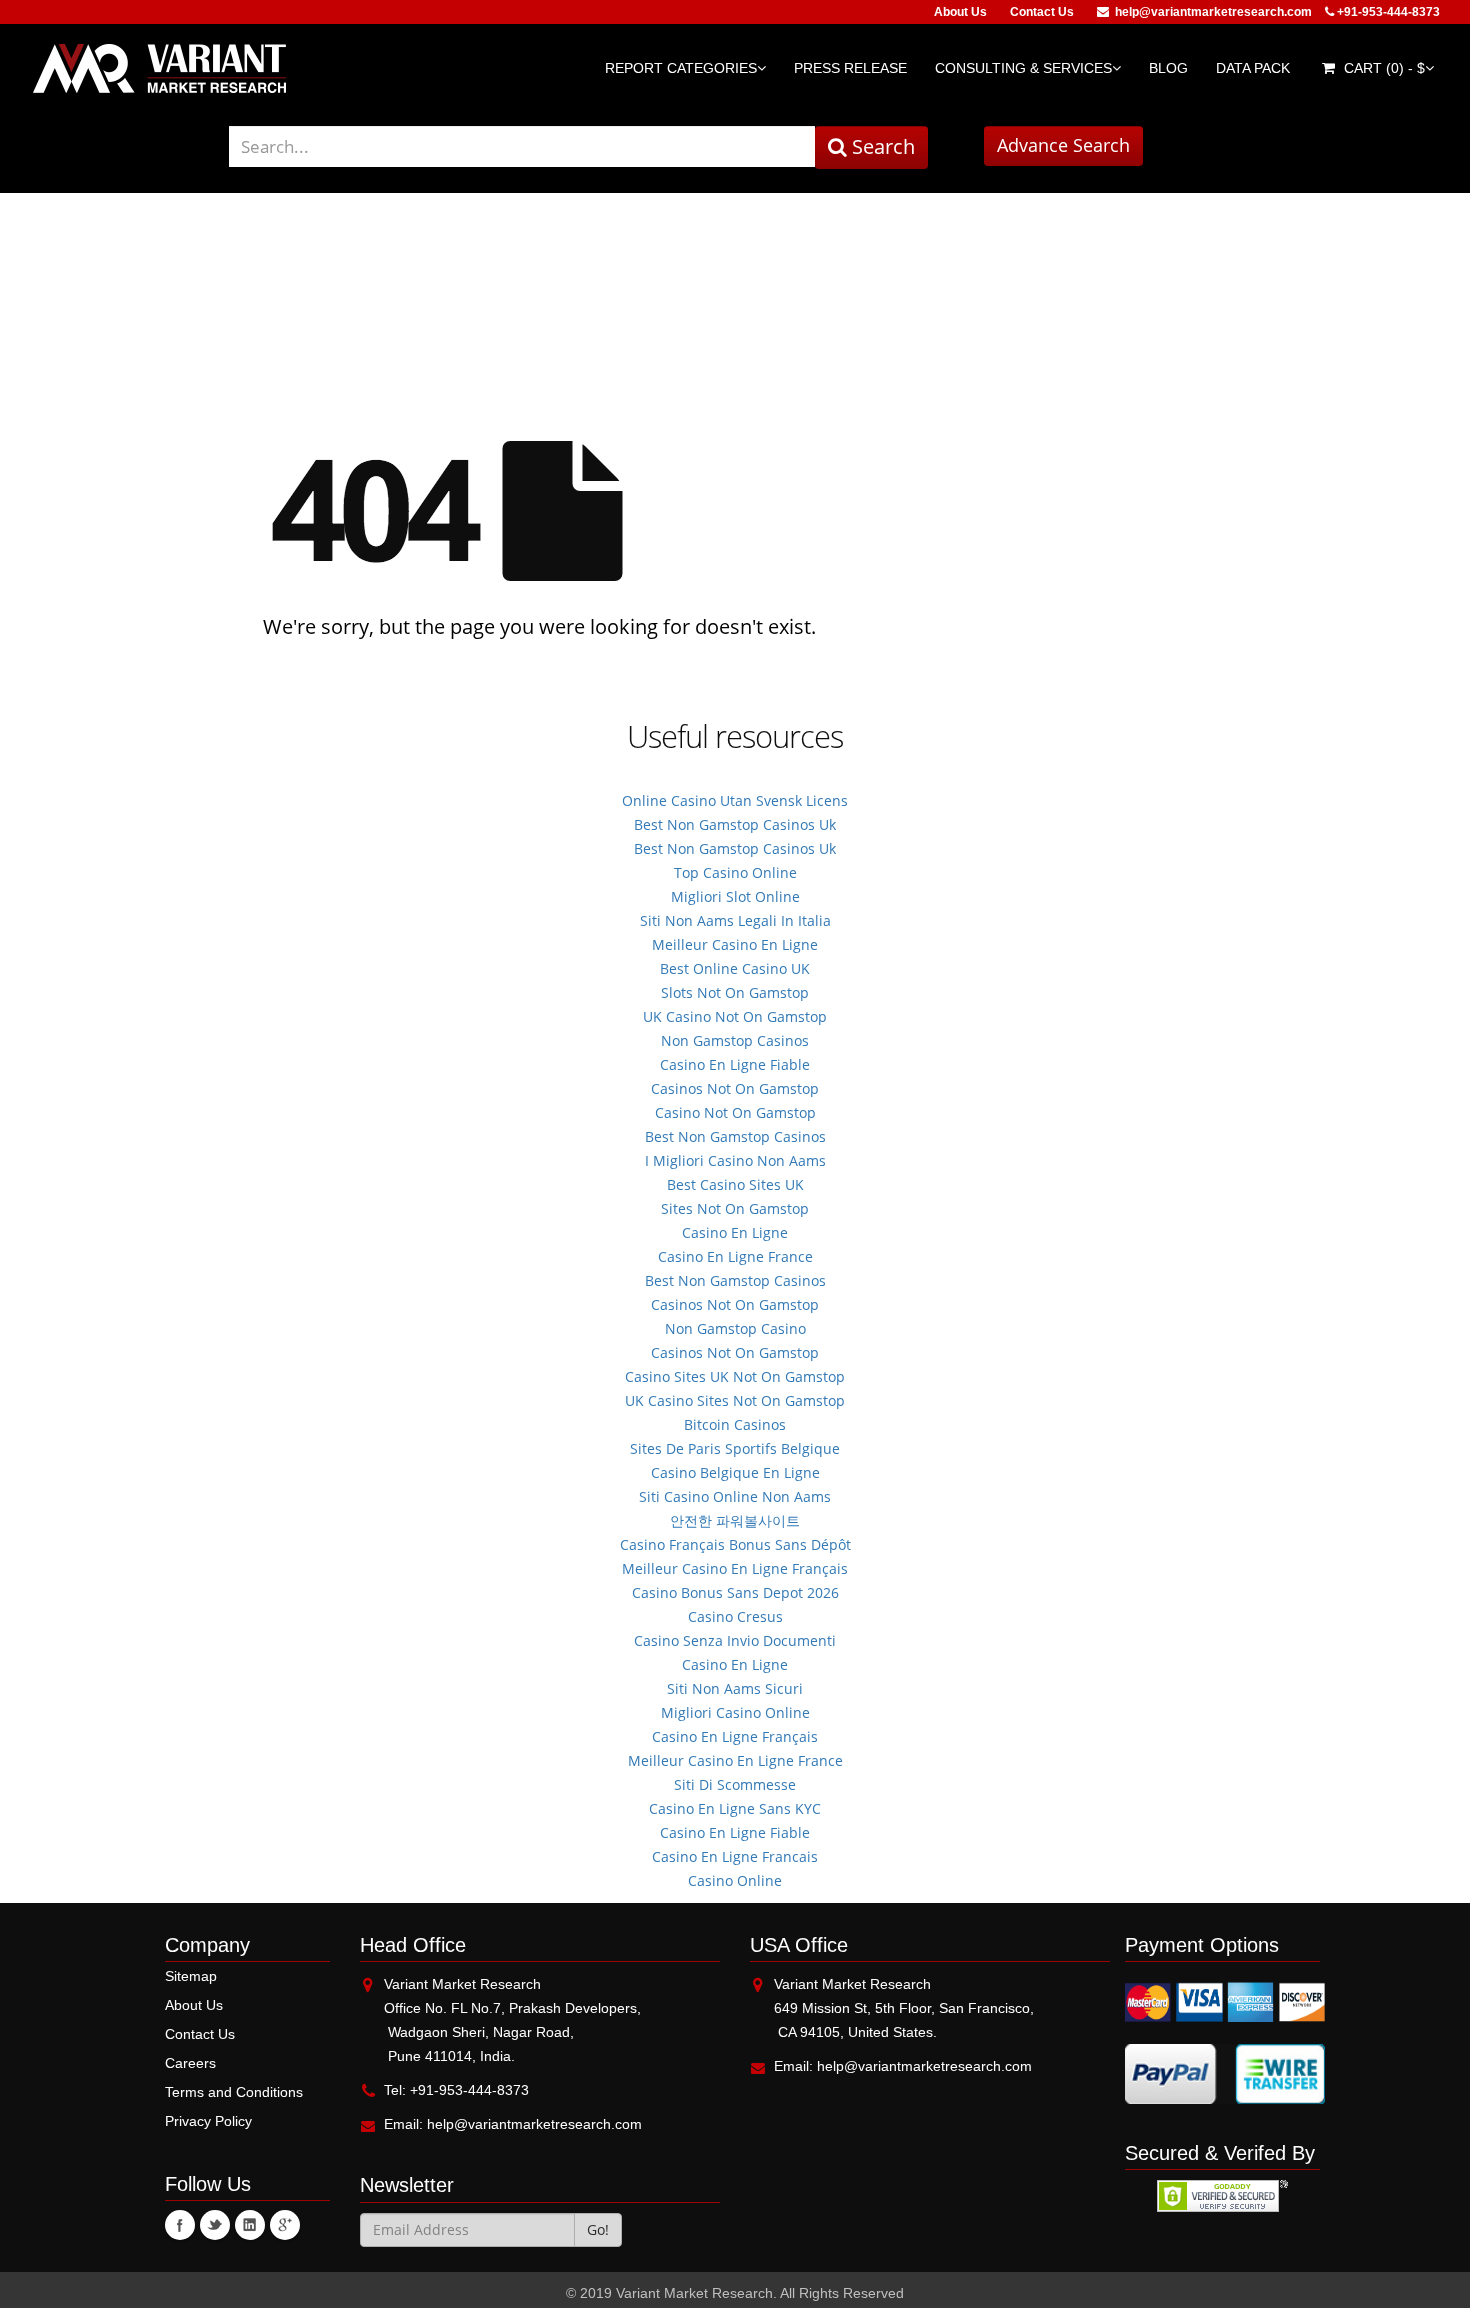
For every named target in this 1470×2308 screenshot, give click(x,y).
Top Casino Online (735, 872)
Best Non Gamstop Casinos (735, 1136)
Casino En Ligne (735, 1232)
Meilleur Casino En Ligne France (735, 1760)
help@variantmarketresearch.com (1213, 12)
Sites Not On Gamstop (735, 1208)
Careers (190, 2063)
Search (881, 146)
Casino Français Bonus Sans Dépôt (735, 1544)
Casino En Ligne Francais (735, 1856)
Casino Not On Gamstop (735, 1112)
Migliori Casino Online (735, 1712)
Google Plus (285, 2225)
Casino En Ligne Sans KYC (735, 1808)
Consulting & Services (1023, 68)
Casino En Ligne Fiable (735, 1064)
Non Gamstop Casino (735, 1328)
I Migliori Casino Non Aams (735, 1160)
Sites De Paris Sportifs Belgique (735, 1448)
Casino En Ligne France (735, 1256)
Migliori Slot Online (735, 896)
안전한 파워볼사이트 (735, 1520)
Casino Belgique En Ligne (735, 1472)
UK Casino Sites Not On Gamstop (735, 1400)
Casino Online (735, 1880)
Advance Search (1063, 145)
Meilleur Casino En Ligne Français (735, 1568)
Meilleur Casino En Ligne (735, 944)
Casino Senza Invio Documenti (735, 1640)
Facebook (180, 2225)
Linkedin (250, 2225)
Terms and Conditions (234, 2092)
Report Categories (681, 68)
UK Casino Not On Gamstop (735, 1016)
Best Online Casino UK (735, 968)
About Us (960, 12)
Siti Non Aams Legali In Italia (735, 920)
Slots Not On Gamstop (735, 992)
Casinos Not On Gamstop (735, 1088)
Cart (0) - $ (1382, 68)
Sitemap (191, 1976)
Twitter (215, 2225)
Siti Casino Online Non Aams (735, 1496)
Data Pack (1253, 68)
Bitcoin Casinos (735, 1424)
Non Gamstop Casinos (735, 1040)
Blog (1168, 68)
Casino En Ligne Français (735, 1736)
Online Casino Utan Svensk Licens (735, 800)
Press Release (850, 68)
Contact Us (1042, 12)
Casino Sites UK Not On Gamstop (735, 1376)
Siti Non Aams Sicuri (735, 1688)
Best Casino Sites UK (735, 1184)
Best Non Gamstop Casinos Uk (735, 824)
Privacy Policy (208, 2121)
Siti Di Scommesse (735, 1784)
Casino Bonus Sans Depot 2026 (735, 1592)
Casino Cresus (735, 1616)
